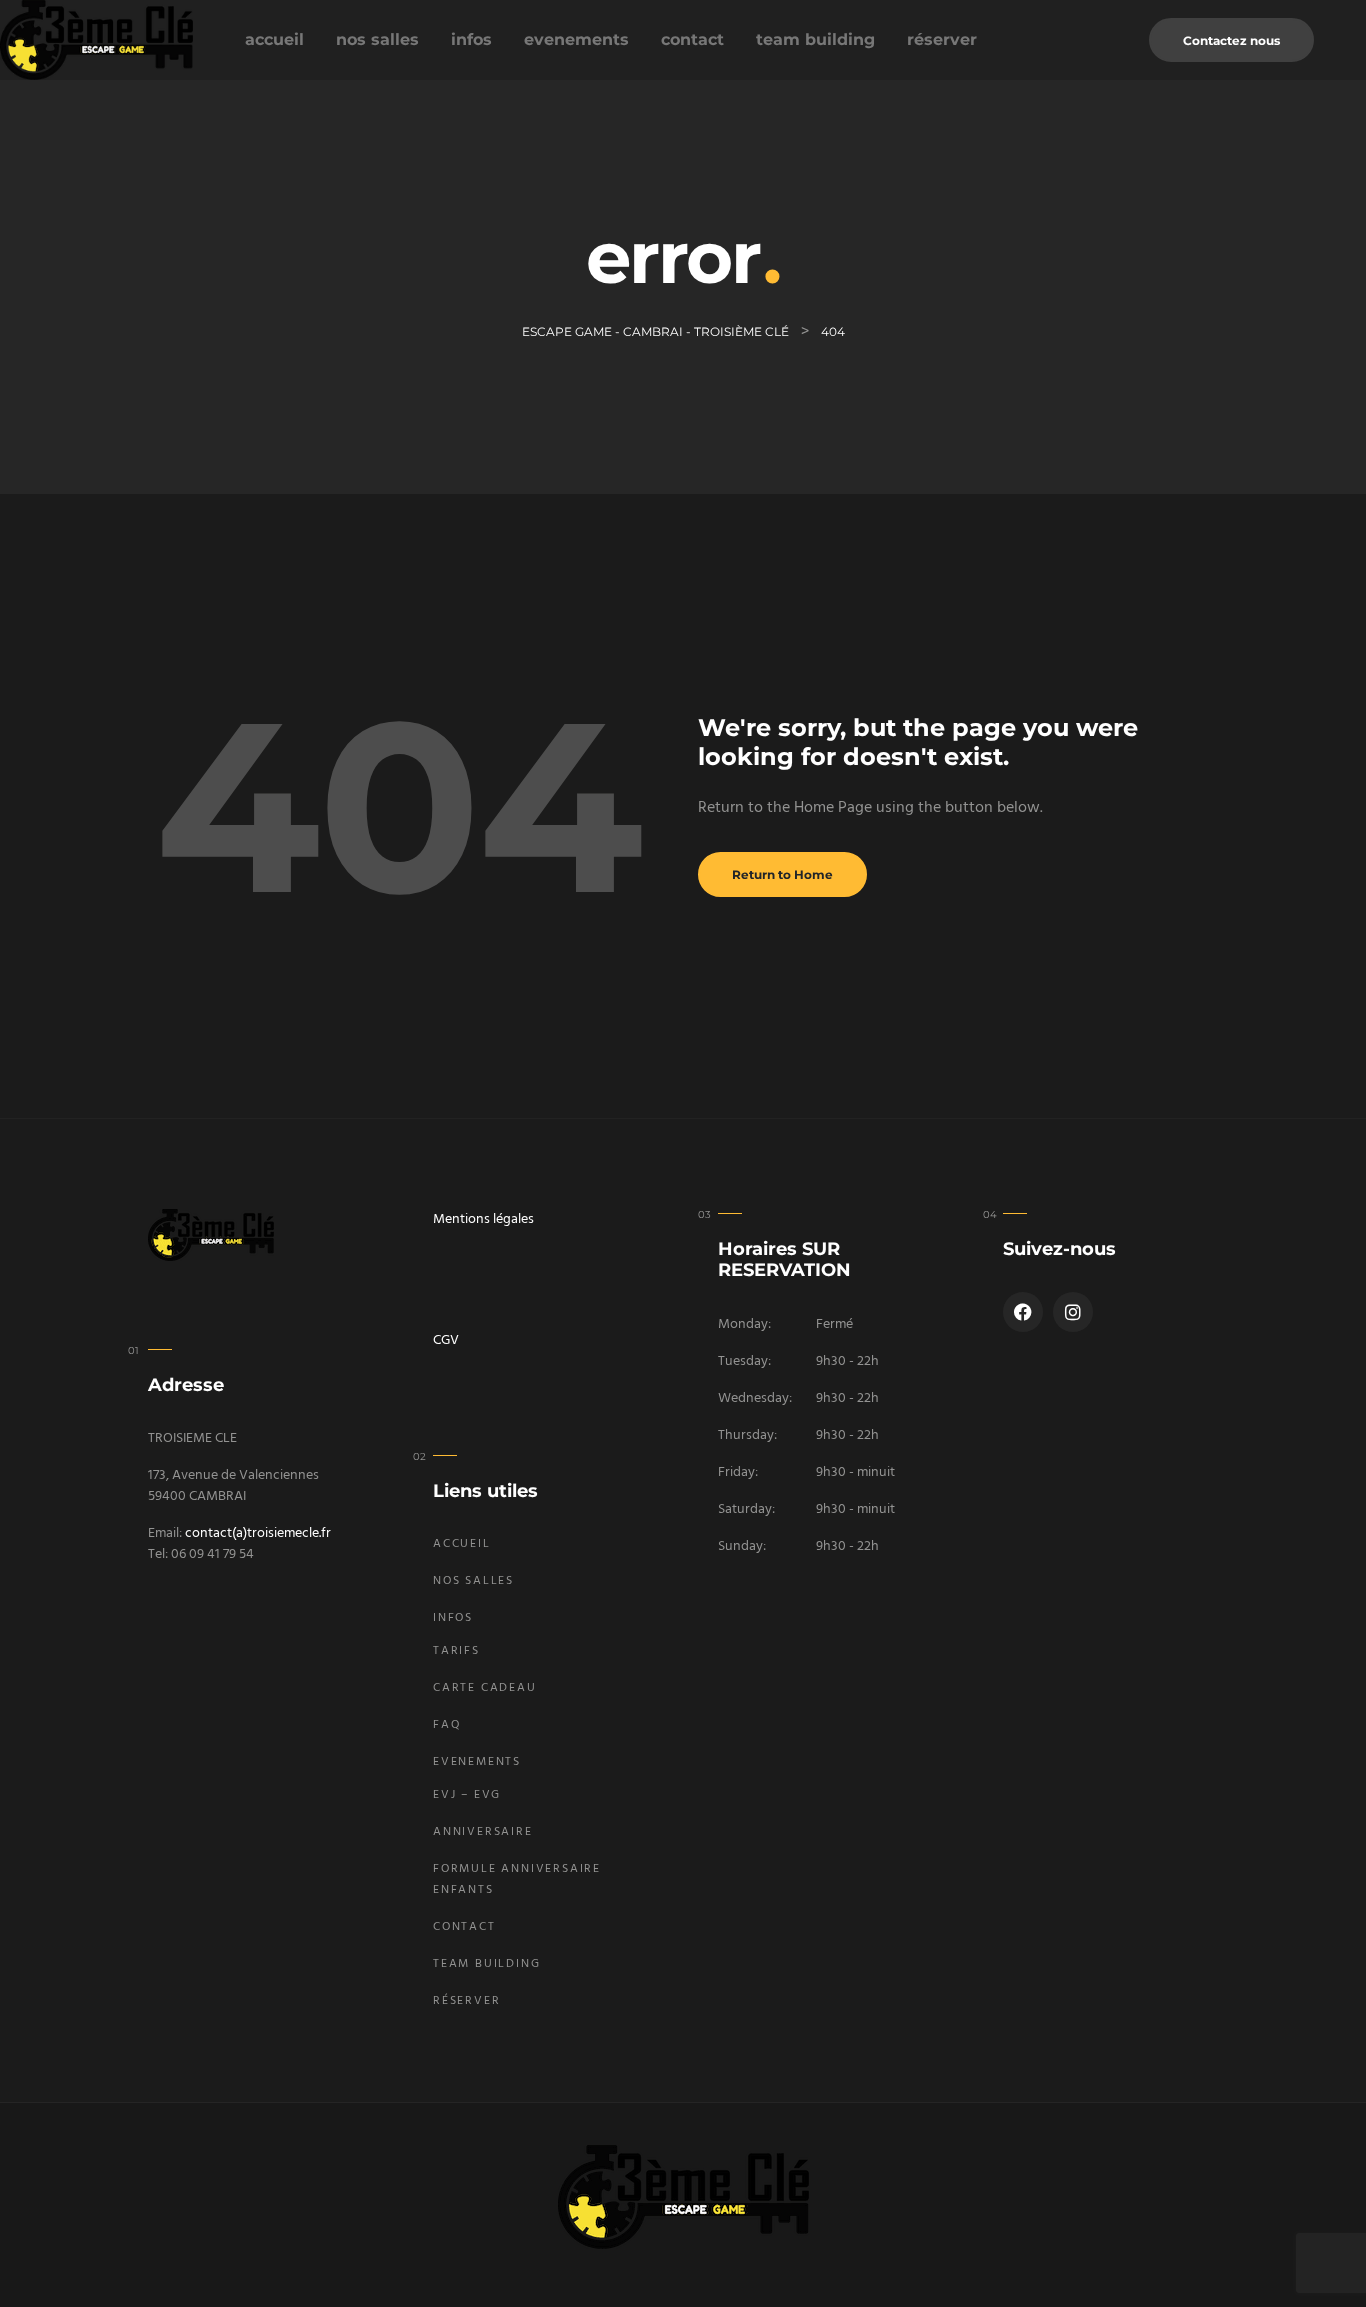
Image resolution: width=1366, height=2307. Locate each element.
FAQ (447, 1725)
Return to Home (782, 874)
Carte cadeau (485, 1688)
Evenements (576, 39)
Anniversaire (483, 1832)
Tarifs (456, 1651)
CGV (446, 1340)
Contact (692, 39)
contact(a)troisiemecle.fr (258, 1533)
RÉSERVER (942, 39)
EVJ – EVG (467, 1795)
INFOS (471, 39)
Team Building (815, 39)
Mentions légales (483, 1219)
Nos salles (377, 39)
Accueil (274, 39)
